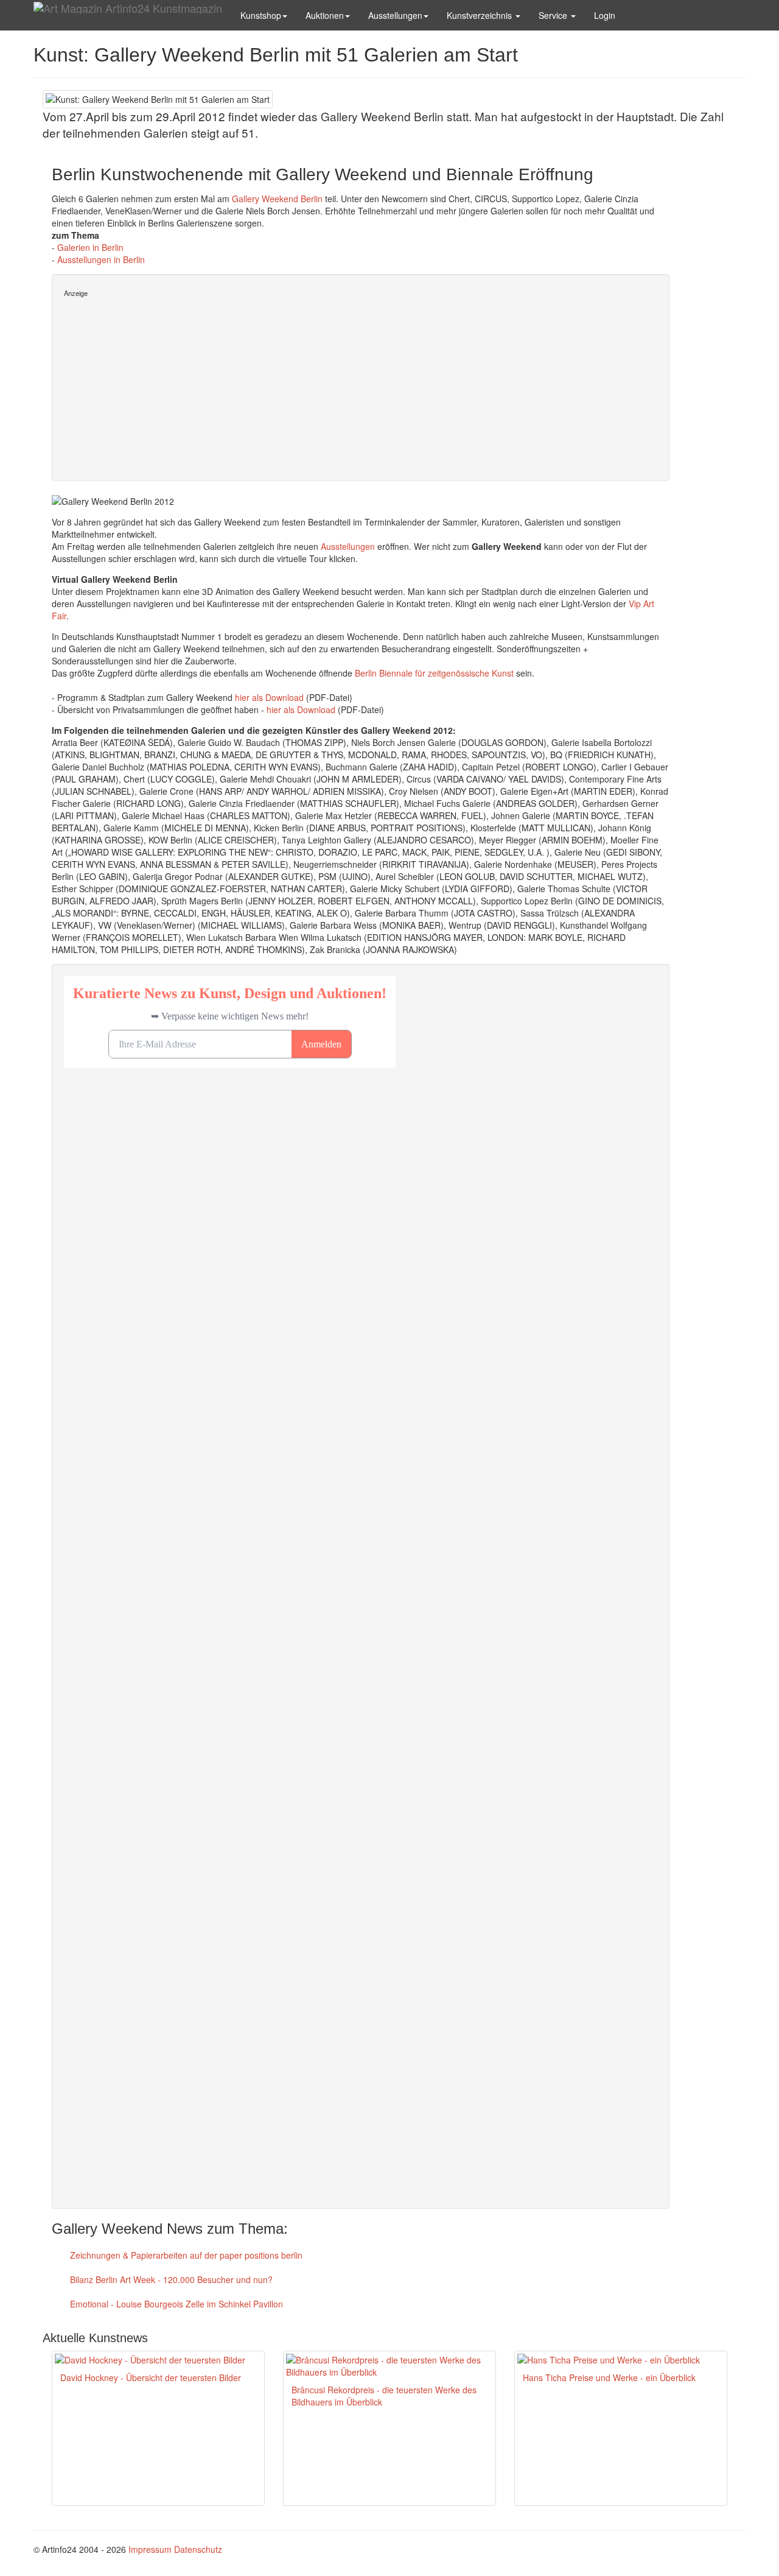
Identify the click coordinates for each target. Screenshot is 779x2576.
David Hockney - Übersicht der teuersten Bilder (151, 2377)
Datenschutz (198, 2549)
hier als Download (269, 697)
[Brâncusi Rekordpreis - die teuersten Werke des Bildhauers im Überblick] (389, 2366)
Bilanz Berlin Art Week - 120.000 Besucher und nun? (170, 2279)
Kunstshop (261, 15)
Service (554, 15)
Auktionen (325, 15)
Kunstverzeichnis (480, 15)
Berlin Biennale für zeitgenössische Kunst (434, 673)
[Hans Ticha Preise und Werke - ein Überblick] (621, 2360)
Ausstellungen (395, 15)
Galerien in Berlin (90, 247)
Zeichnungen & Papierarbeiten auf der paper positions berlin (185, 2255)
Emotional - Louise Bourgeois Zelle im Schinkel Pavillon (175, 2304)
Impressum (150, 2549)
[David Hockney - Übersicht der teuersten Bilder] (158, 2360)
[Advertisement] (361, 384)
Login (605, 15)
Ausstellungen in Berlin (101, 259)
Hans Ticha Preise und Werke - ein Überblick (609, 2377)
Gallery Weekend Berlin (277, 199)
